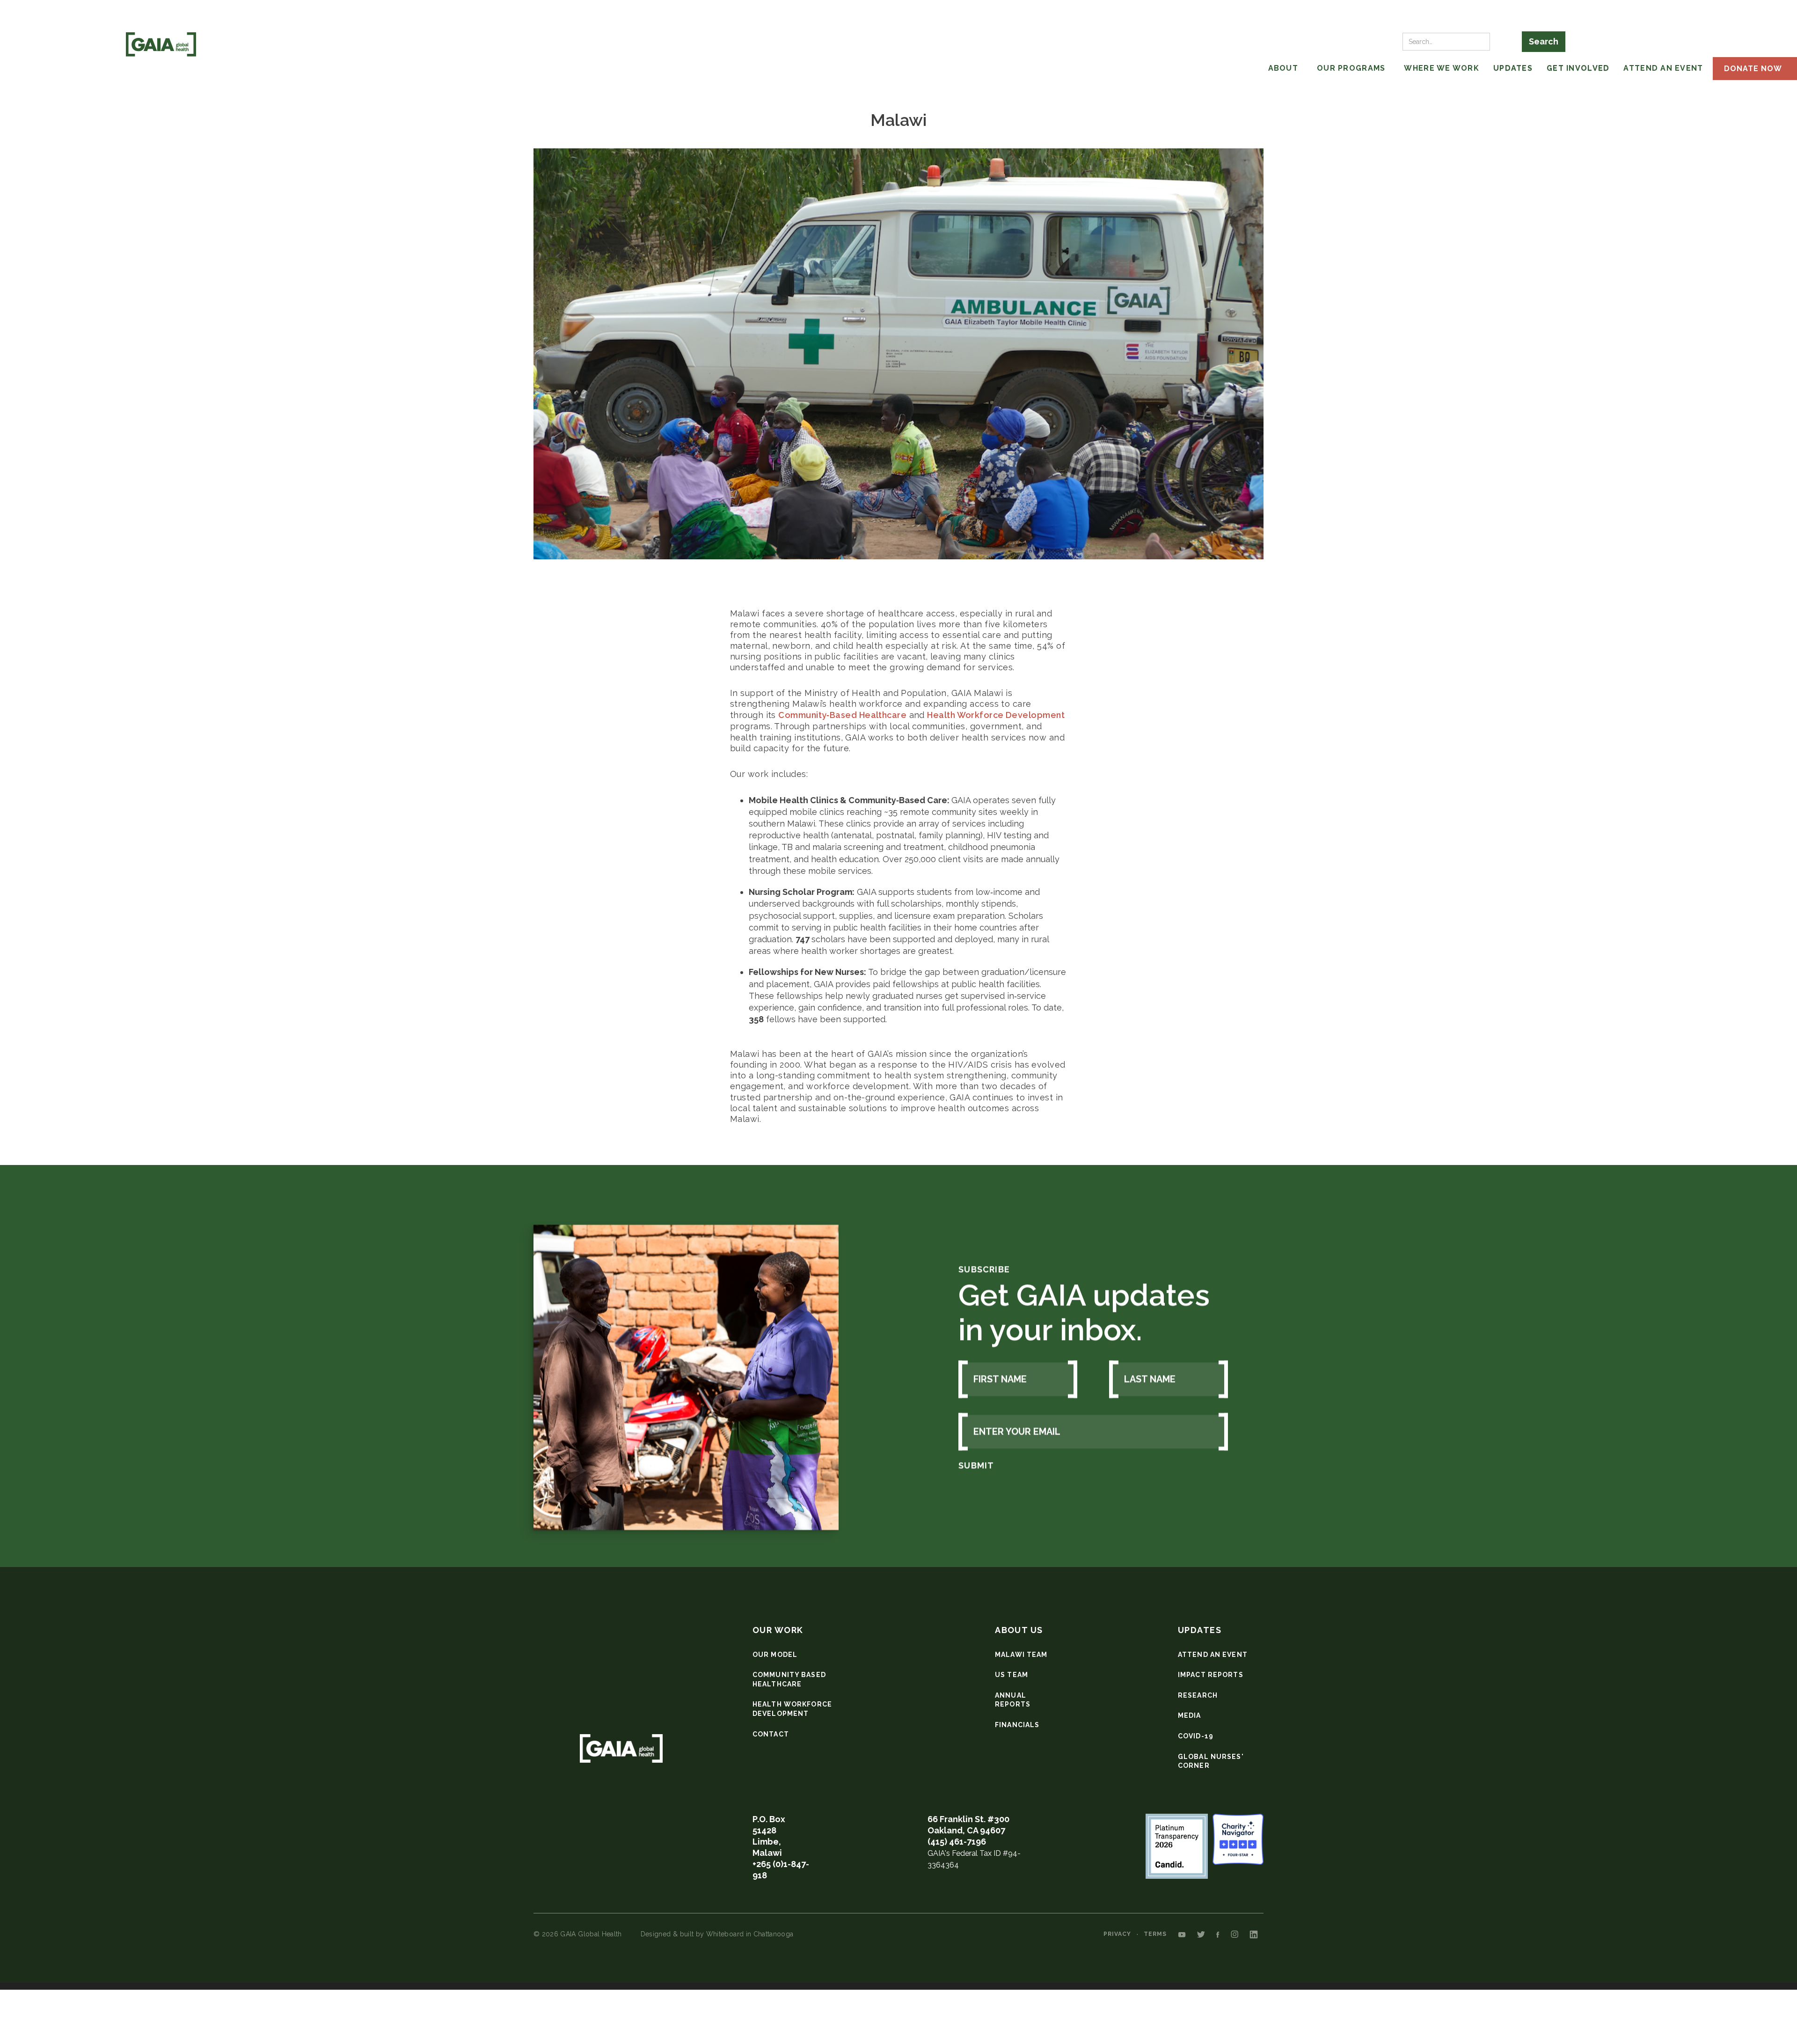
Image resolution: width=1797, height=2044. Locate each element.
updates (1200, 1630)
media (1190, 1715)
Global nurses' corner (1211, 1761)
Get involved (1578, 68)
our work (778, 1630)
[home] (161, 44)
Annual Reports (1013, 1700)
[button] (1243, 69)
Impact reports (1211, 1675)
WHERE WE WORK (1442, 68)
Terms (1155, 1934)
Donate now (1753, 69)
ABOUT (1283, 68)
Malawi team (1021, 1655)
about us (1019, 1630)
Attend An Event (1663, 68)
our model (775, 1655)
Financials (1017, 1725)
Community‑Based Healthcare (842, 715)
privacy (1117, 1934)
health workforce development (792, 1709)
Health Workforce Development (996, 715)
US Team (1012, 1675)
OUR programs (1351, 68)
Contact (771, 1734)
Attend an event (1213, 1655)
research (1198, 1695)
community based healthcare (789, 1679)
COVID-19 (1196, 1736)
